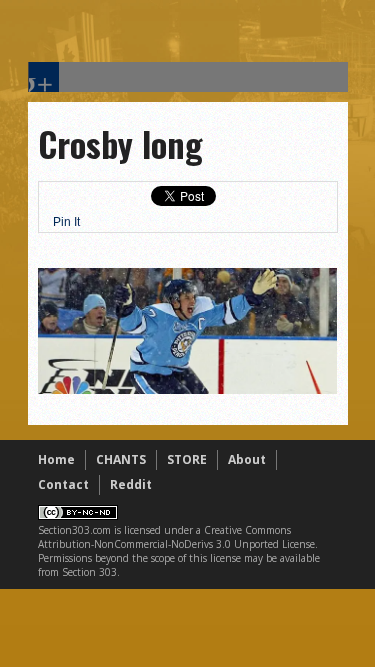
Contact (63, 484)
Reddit (131, 484)
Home (56, 459)
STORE (187, 459)
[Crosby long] (188, 389)
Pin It (66, 222)
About (247, 459)
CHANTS (121, 459)
